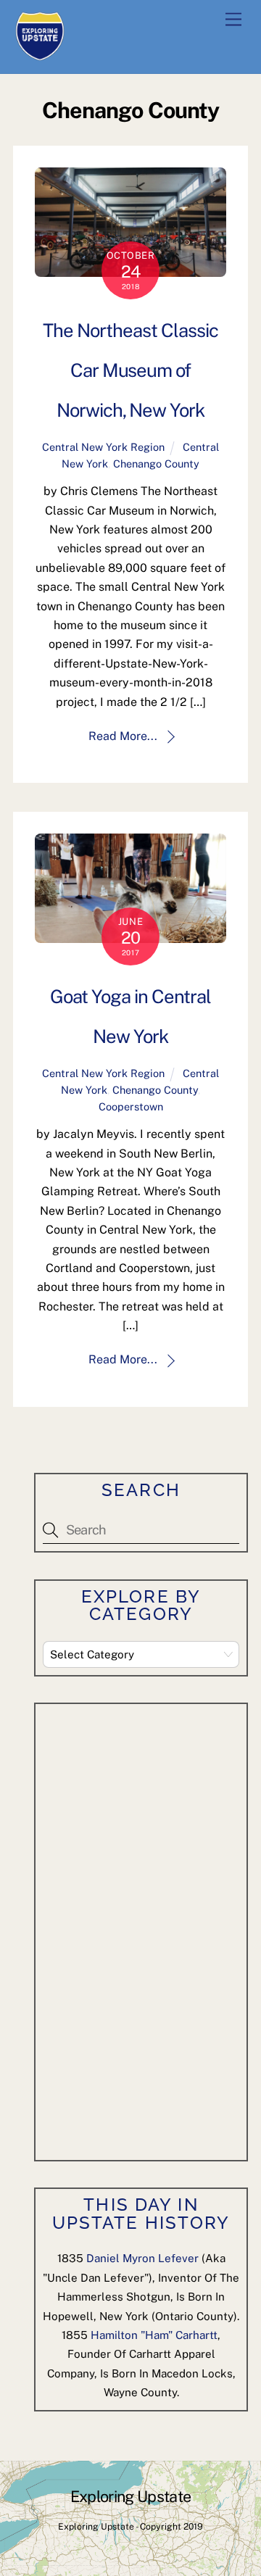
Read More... (123, 736)
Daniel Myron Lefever (142, 2258)
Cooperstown (131, 1106)
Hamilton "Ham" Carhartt (154, 2335)
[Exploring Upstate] (40, 55)
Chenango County (156, 464)
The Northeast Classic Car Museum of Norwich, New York (130, 370)
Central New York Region (103, 447)
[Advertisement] (152, 1929)
